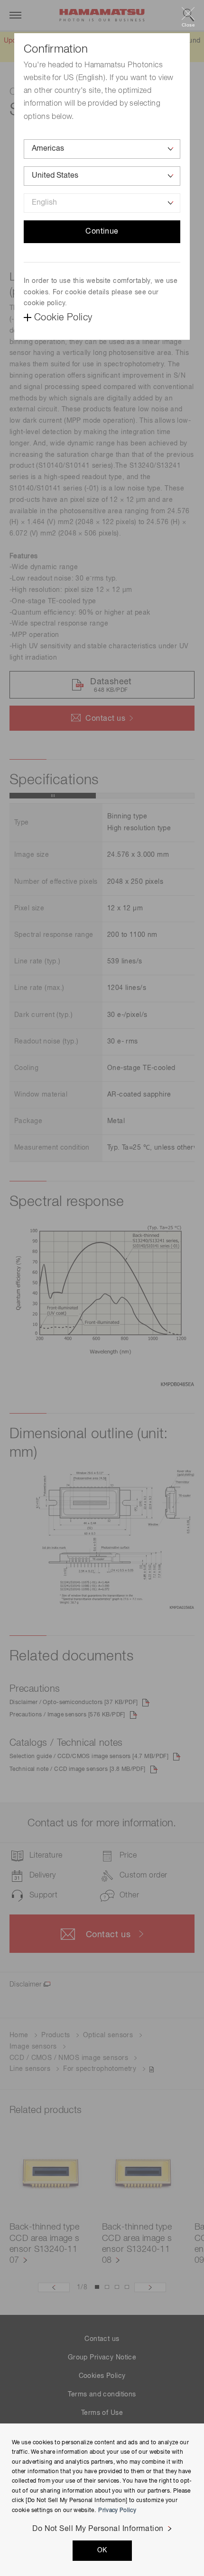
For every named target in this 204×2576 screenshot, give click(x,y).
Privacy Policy (117, 2511)
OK (102, 2550)
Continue (102, 232)
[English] (102, 203)
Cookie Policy (63, 317)
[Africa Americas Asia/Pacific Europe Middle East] (102, 149)
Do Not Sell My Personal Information (98, 2529)
